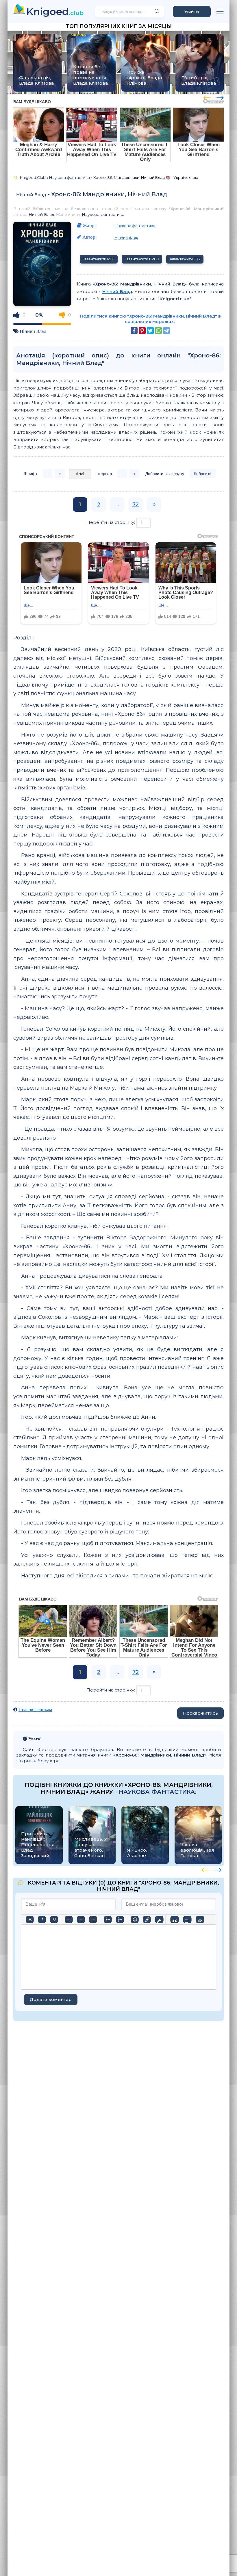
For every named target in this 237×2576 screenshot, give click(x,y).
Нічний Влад (31, 195)
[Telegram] (166, 331)
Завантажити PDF (99, 259)
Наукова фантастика (103, 214)
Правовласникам (35, 1710)
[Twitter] (150, 331)
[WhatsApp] (158, 331)
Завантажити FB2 (185, 259)
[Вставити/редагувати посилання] (147, 1920)
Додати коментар (51, 1999)
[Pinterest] (142, 331)
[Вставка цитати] (174, 1920)
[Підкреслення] (54, 1920)
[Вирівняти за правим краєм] (93, 1920)
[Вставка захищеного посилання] (159, 1920)
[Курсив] (42, 1920)
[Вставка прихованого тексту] (200, 1920)
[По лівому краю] (69, 1920)
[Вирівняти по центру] (81, 1920)
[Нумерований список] (120, 1920)
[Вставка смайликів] (135, 1920)
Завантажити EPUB (142, 259)
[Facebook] (134, 331)
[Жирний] (30, 1920)
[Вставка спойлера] (187, 1920)
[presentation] (207, 97)
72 (136, 505)
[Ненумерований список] (108, 1920)
